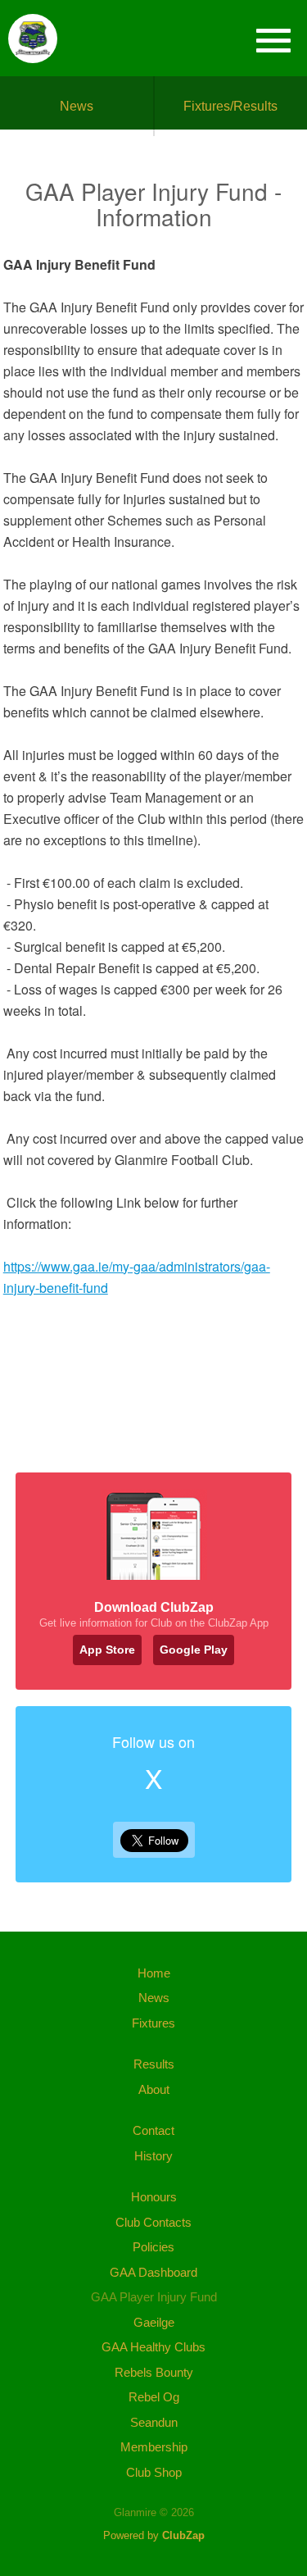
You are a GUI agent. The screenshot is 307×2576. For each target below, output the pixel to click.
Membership (154, 2447)
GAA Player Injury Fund (154, 2297)
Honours (154, 2197)
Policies (153, 2247)
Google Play (194, 1650)
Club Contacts (153, 2222)
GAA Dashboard (153, 2272)
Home (154, 1973)
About (154, 2089)
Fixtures (153, 2023)
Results (154, 2064)
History (153, 2156)
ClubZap (183, 2535)
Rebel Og (154, 2397)
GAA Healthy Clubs (153, 2347)
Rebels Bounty (154, 2372)
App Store (107, 1650)
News (77, 106)
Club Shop (154, 2472)
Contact (153, 2130)
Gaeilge (154, 2322)
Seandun (154, 2422)
